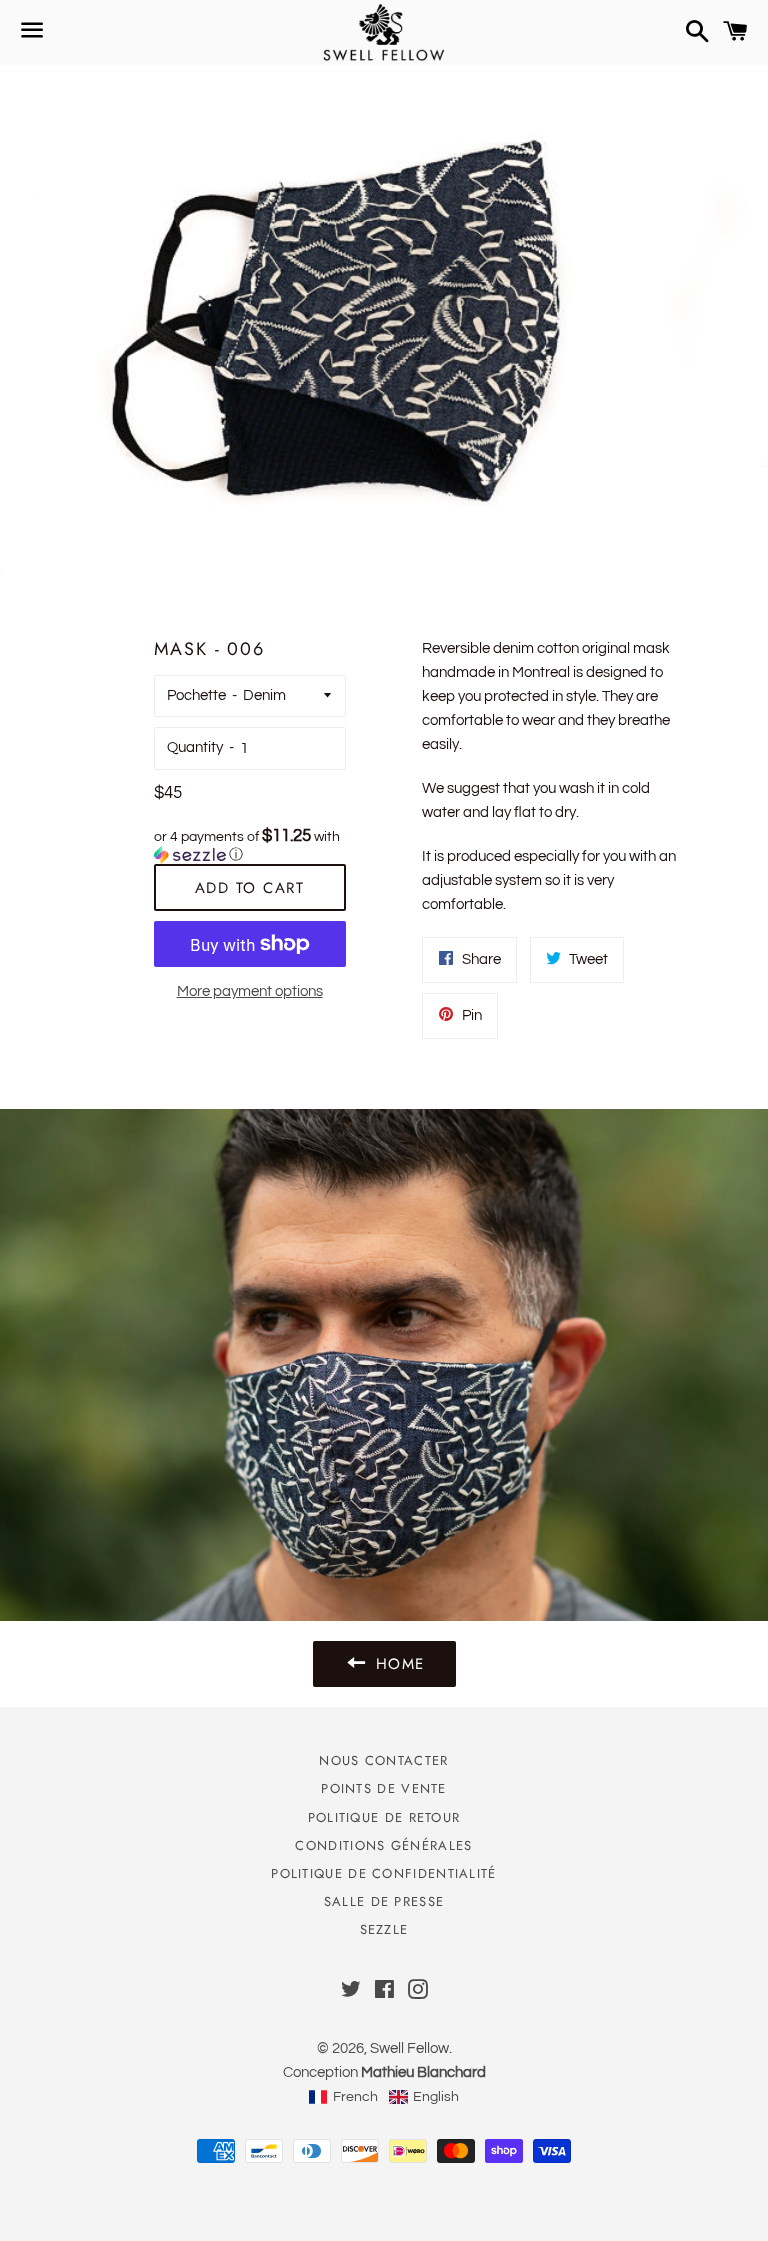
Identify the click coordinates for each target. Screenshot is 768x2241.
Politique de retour (384, 1817)
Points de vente (384, 1788)
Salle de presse (384, 1901)
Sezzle (384, 1929)
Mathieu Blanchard (423, 2072)
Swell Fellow (409, 2048)
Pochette (196, 695)
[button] (250, 845)
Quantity (195, 747)
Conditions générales (383, 1845)
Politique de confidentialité (383, 1873)
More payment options (250, 991)
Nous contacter (383, 1760)
